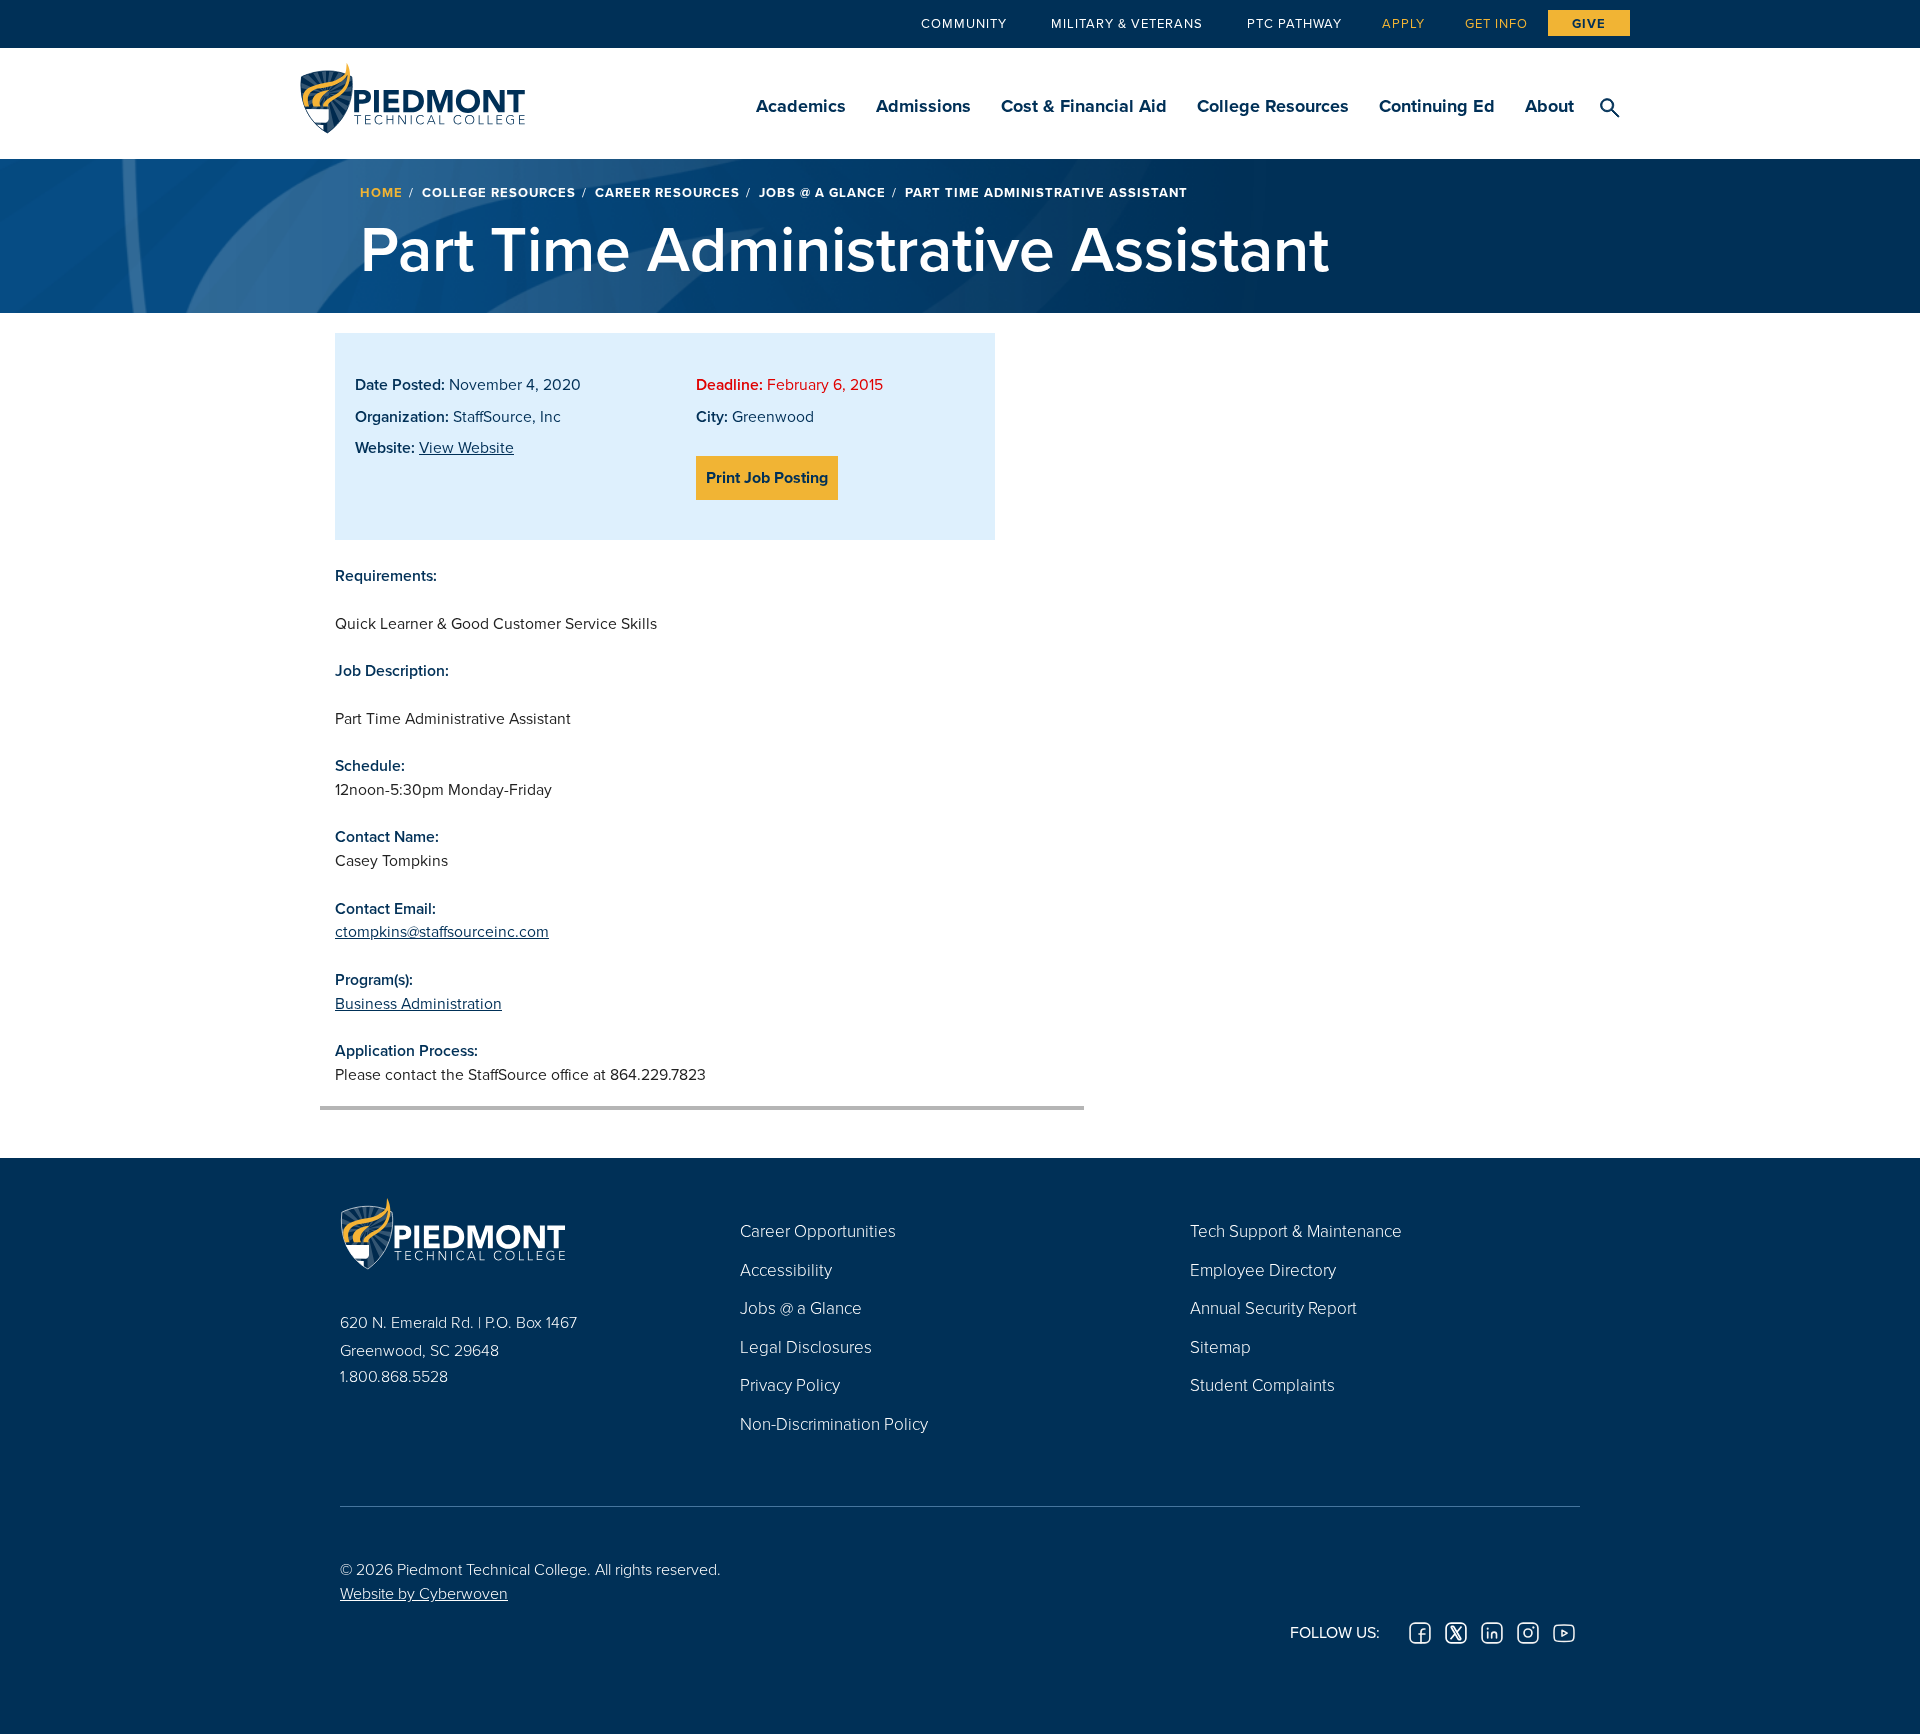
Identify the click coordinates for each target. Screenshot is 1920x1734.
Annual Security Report (1273, 1307)
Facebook (1420, 1633)
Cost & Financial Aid (1084, 106)
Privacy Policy (790, 1384)
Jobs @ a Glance (822, 192)
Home (381, 192)
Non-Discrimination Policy (834, 1423)
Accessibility (786, 1269)
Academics (801, 106)
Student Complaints (1262, 1384)
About (1549, 106)
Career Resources (667, 192)
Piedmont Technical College (412, 92)
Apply (1403, 23)
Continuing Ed (1437, 106)
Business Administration (418, 1003)
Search (1609, 109)
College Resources (1273, 106)
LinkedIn (1492, 1633)
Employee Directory (1263, 1269)
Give (1589, 23)
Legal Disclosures (806, 1346)
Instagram (1528, 1633)
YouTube (1564, 1633)
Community (964, 23)
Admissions (923, 106)
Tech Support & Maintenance (1296, 1230)
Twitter (1456, 1633)
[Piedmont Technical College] (510, 1233)
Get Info (1496, 23)
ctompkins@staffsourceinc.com (442, 931)
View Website (466, 447)
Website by (424, 1593)
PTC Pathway (1294, 23)
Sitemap (1220, 1346)
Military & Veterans (1127, 23)
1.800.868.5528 (394, 1376)
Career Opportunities (818, 1230)
